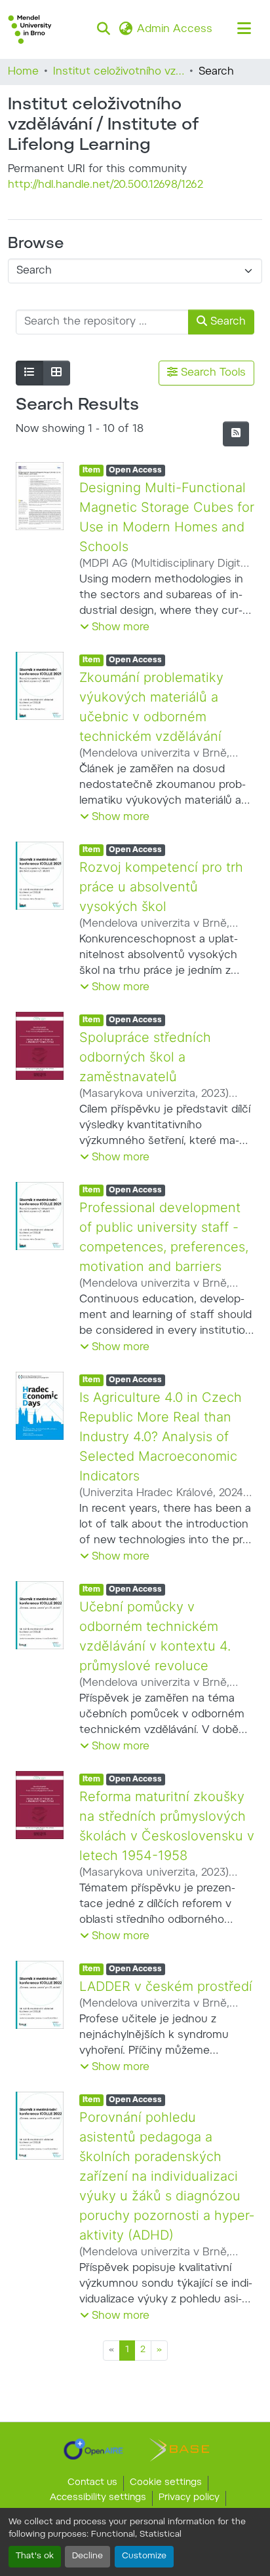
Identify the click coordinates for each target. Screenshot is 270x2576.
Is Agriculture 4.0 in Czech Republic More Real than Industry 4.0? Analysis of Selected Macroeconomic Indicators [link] (162, 1456)
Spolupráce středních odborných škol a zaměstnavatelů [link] (147, 1057)
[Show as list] (29, 373)
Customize (144, 2556)
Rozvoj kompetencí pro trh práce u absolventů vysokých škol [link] (163, 887)
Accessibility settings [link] (98, 2498)
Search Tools (212, 373)
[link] (93, 2449)
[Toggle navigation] (244, 29)
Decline (87, 2556)
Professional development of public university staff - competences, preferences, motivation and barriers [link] (164, 1247)
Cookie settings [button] (166, 2483)
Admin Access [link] (175, 29)
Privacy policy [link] (189, 2498)
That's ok (35, 2556)
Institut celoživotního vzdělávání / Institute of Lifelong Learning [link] (119, 72)
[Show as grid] (56, 373)
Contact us (92, 2483)
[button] (30, 29)
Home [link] (23, 72)
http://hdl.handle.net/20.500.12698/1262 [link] (106, 185)
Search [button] (226, 322)
